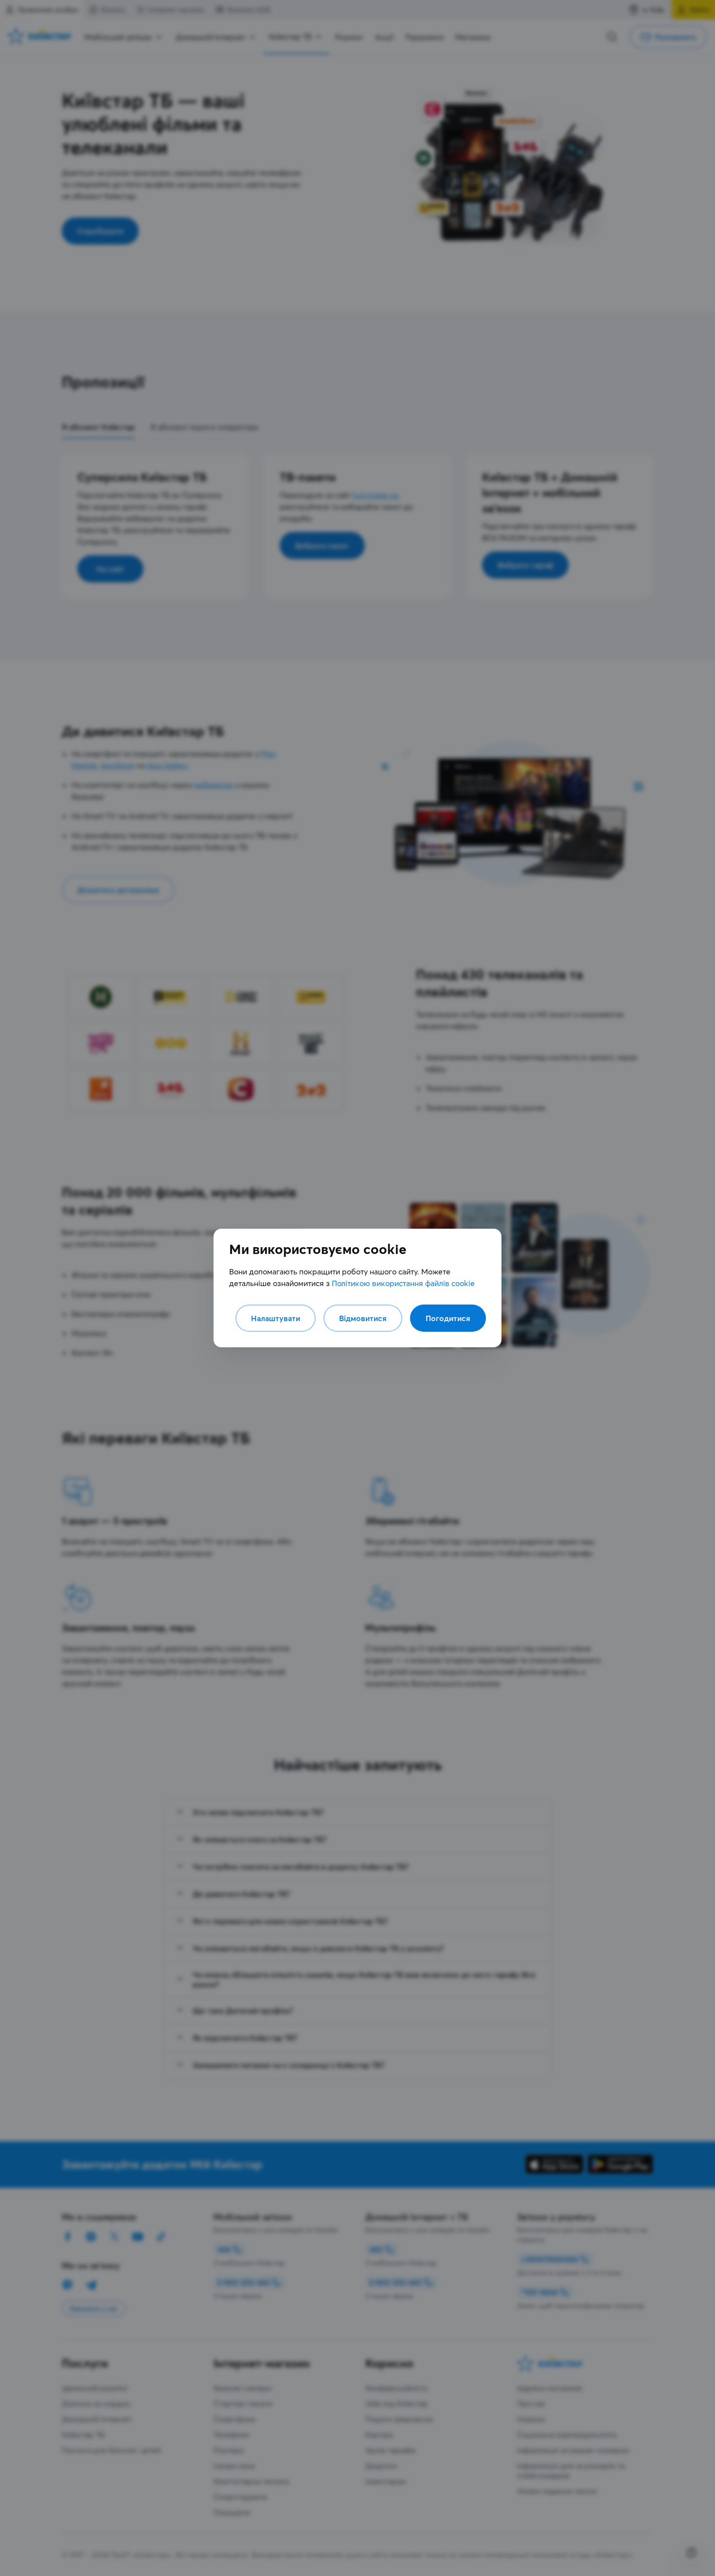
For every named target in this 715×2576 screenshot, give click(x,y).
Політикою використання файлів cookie (403, 1283)
